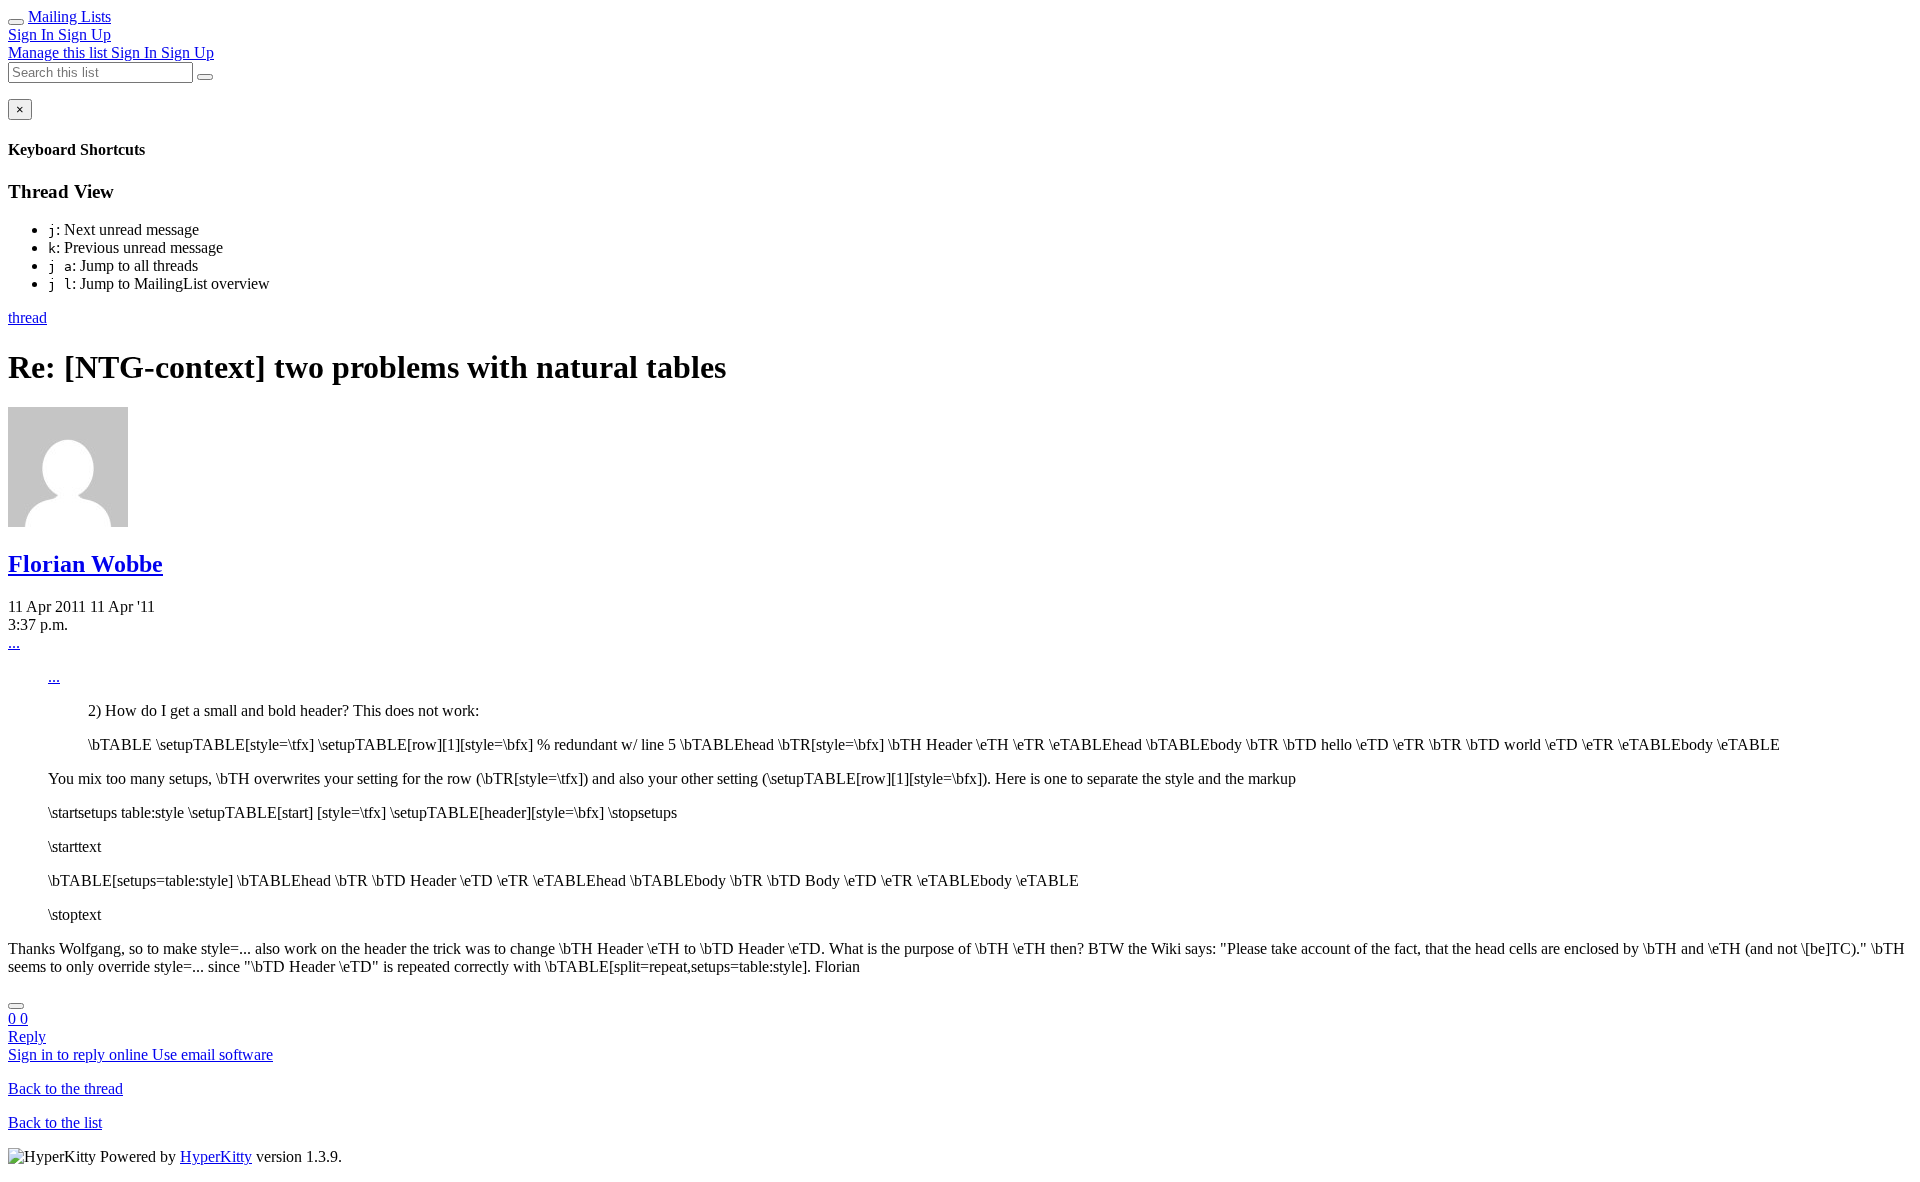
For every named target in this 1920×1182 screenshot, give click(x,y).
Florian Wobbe (85, 564)
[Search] (205, 77)
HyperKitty (216, 1156)
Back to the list (55, 1122)
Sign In (33, 34)
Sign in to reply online (80, 1054)
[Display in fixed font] (16, 1006)
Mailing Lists (69, 16)
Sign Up (84, 34)
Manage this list (59, 52)
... (14, 642)
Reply (27, 1036)
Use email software (212, 1054)
